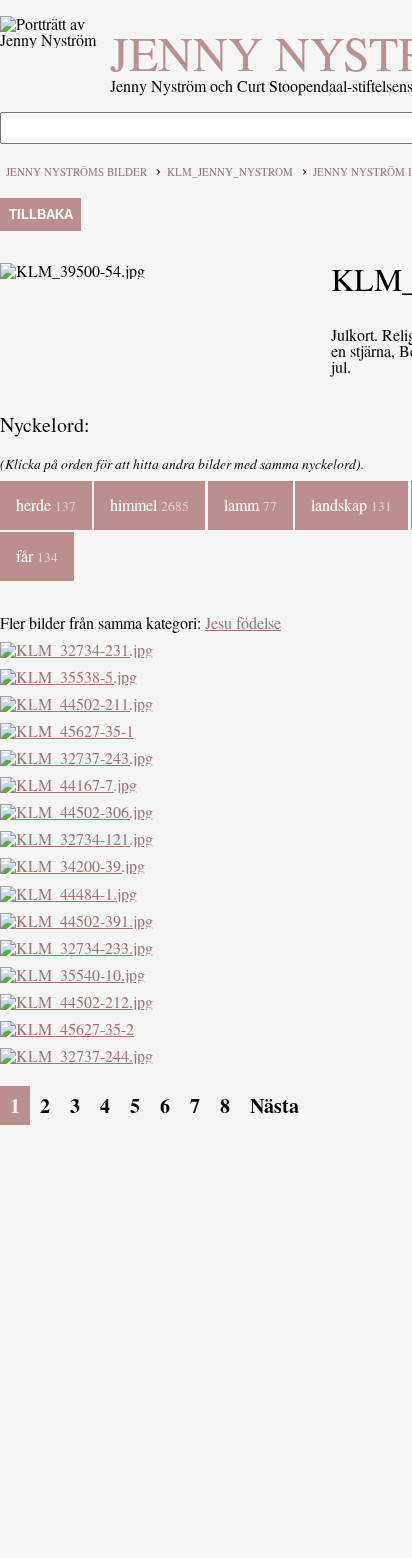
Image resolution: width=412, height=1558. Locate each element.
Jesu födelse (243, 622)
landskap (351, 504)
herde (46, 504)
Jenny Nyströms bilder (76, 171)
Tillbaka (41, 214)
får (37, 555)
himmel (149, 504)
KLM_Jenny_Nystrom (230, 171)
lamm (250, 504)
